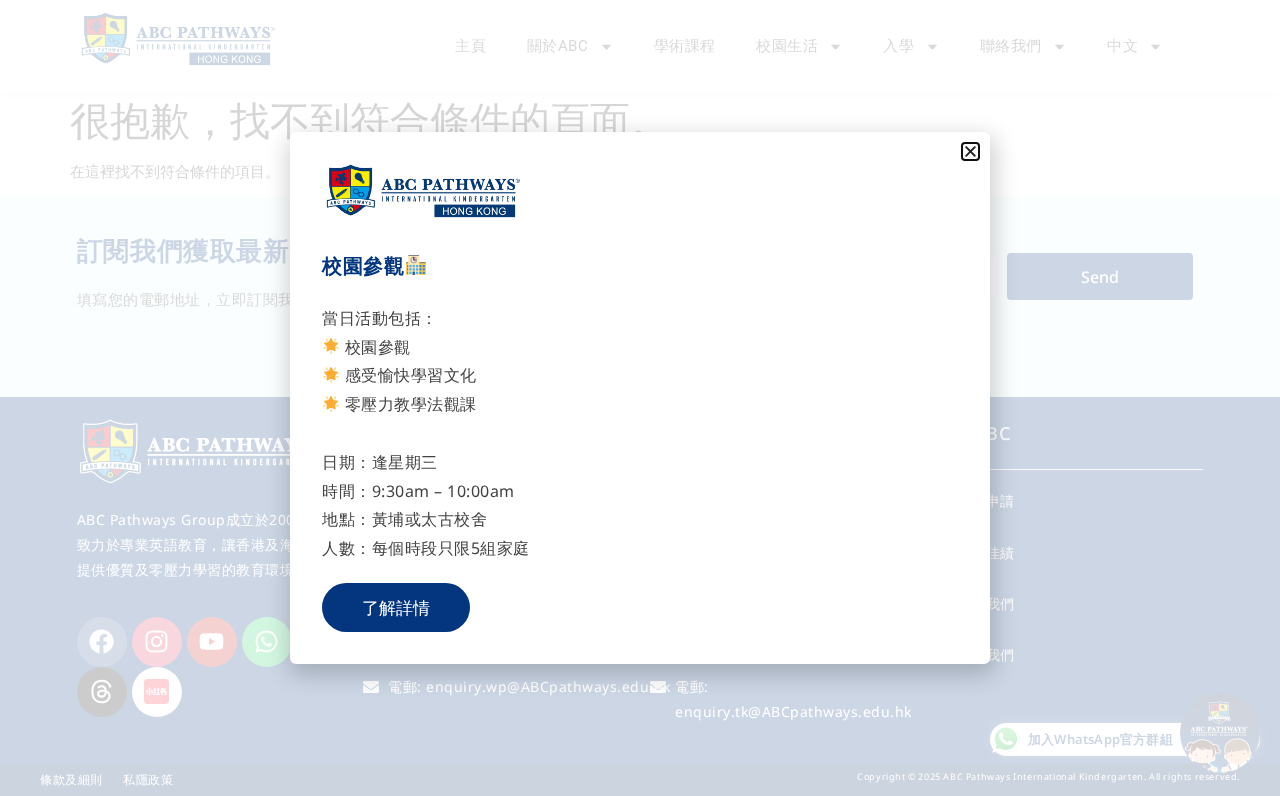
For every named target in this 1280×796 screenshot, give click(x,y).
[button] (970, 151)
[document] (640, 398)
